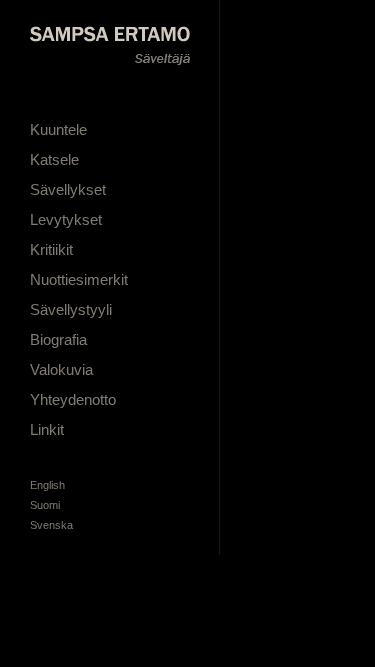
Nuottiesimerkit (79, 279)
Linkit (47, 429)
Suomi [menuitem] (45, 505)
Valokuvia (61, 369)
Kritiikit (51, 249)
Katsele (54, 159)
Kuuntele (58, 129)
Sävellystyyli (71, 309)
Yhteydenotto (73, 399)
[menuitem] (47, 485)
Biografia (58, 339)
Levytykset (66, 219)
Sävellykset (68, 189)
